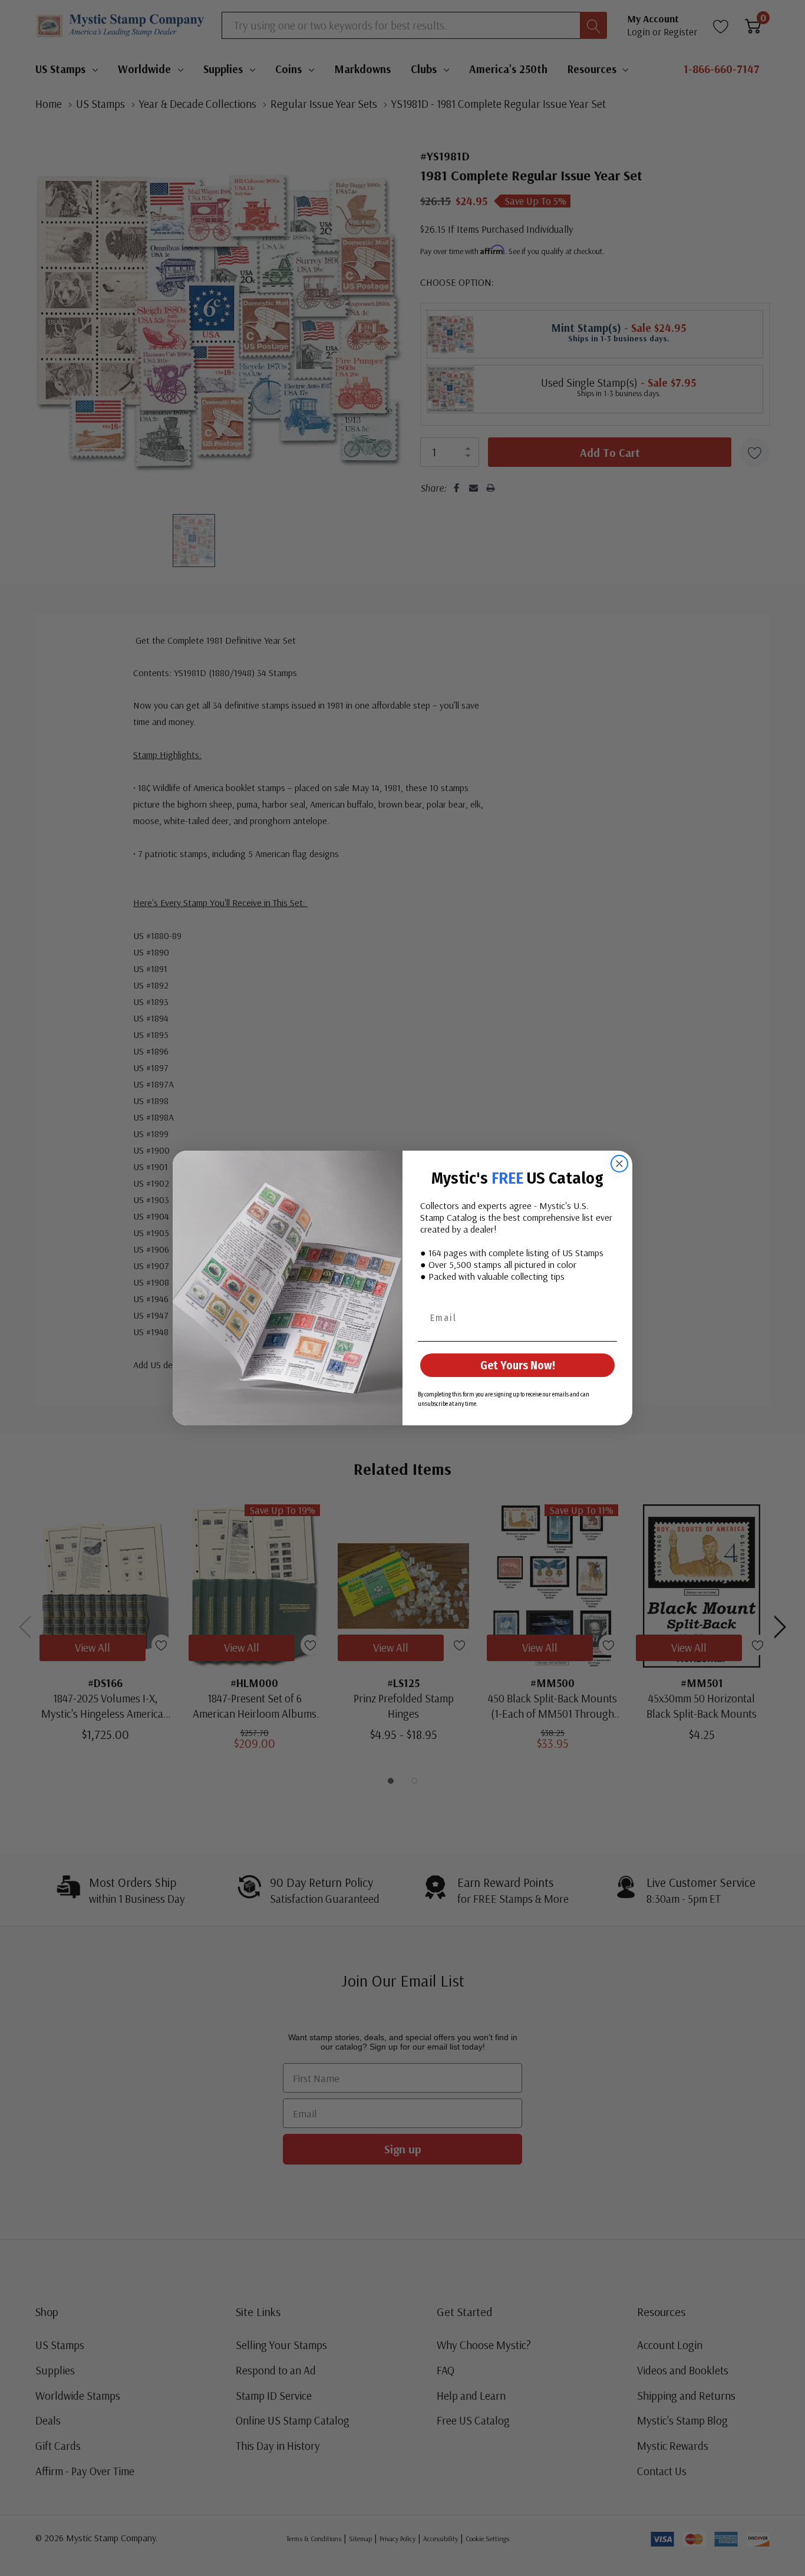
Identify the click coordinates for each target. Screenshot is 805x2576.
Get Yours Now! (518, 1365)
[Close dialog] (619, 1164)
